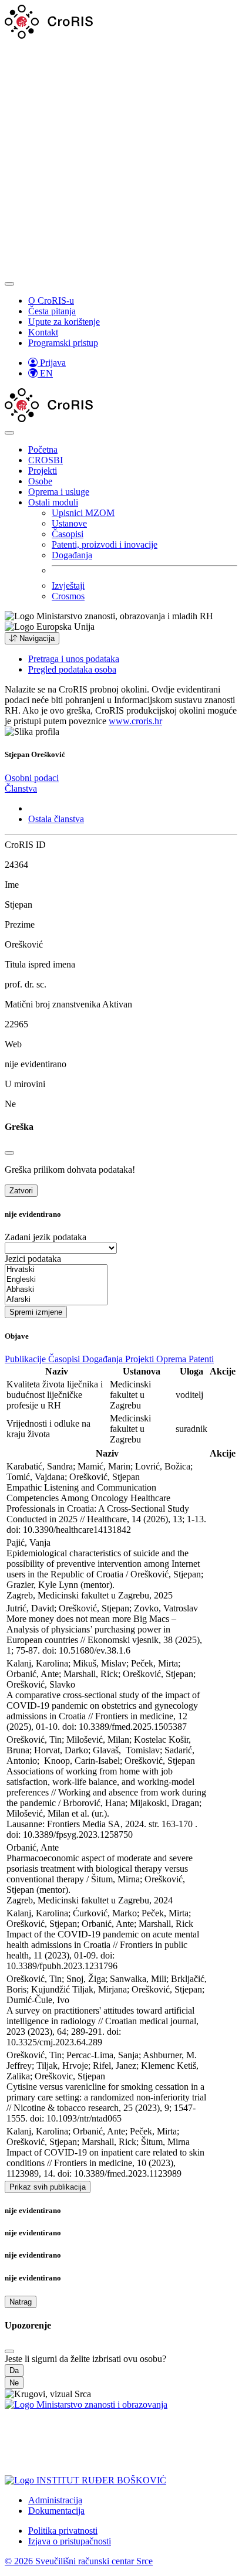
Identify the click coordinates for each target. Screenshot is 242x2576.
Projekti (43, 471)
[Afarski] (56, 1300)
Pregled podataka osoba (72, 669)
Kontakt (43, 332)
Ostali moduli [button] (53, 502)
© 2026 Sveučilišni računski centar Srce (79, 2561)
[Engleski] (56, 1280)
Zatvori (21, 1191)
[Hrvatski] (56, 1270)
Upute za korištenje (64, 322)
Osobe (40, 481)
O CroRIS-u (51, 301)
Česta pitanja (52, 311)
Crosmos (68, 596)
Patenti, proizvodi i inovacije (105, 544)
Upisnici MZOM (83, 513)
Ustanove (69, 523)
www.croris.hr (135, 721)
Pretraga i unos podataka (74, 659)
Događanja (72, 555)
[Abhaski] (56, 1290)
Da (14, 2370)
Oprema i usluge (59, 492)
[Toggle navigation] (9, 284)
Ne (14, 2383)
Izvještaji (68, 586)
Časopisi (68, 534)
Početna (43, 449)
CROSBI (46, 460)
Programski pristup (63, 343)
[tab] (32, 778)
